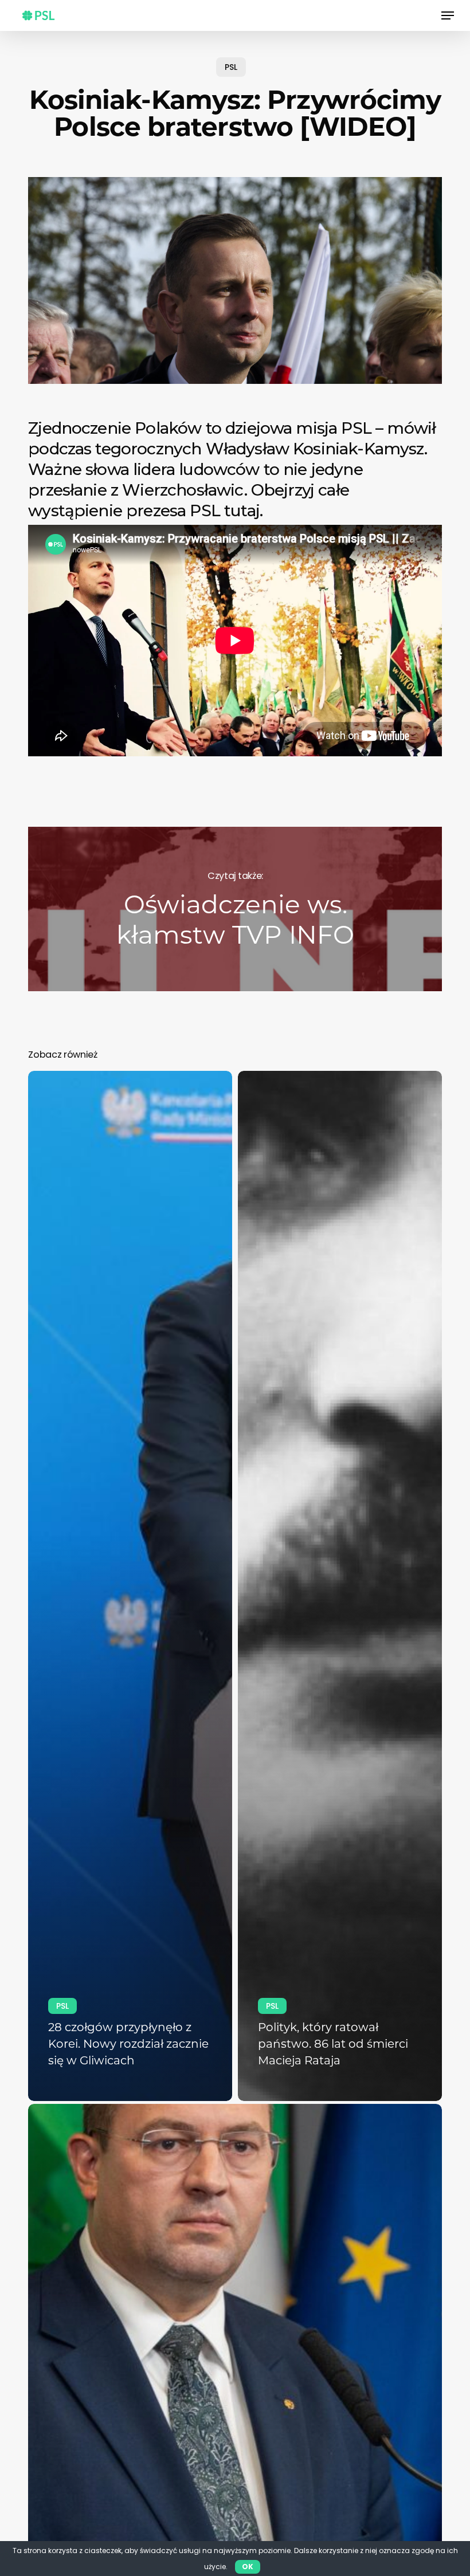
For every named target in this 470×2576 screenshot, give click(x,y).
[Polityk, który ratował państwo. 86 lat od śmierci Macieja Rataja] (340, 1586)
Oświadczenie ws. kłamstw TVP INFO (235, 909)
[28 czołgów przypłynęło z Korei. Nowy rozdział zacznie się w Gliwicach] (130, 1586)
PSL (231, 67)
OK (248, 2567)
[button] (448, 15)
